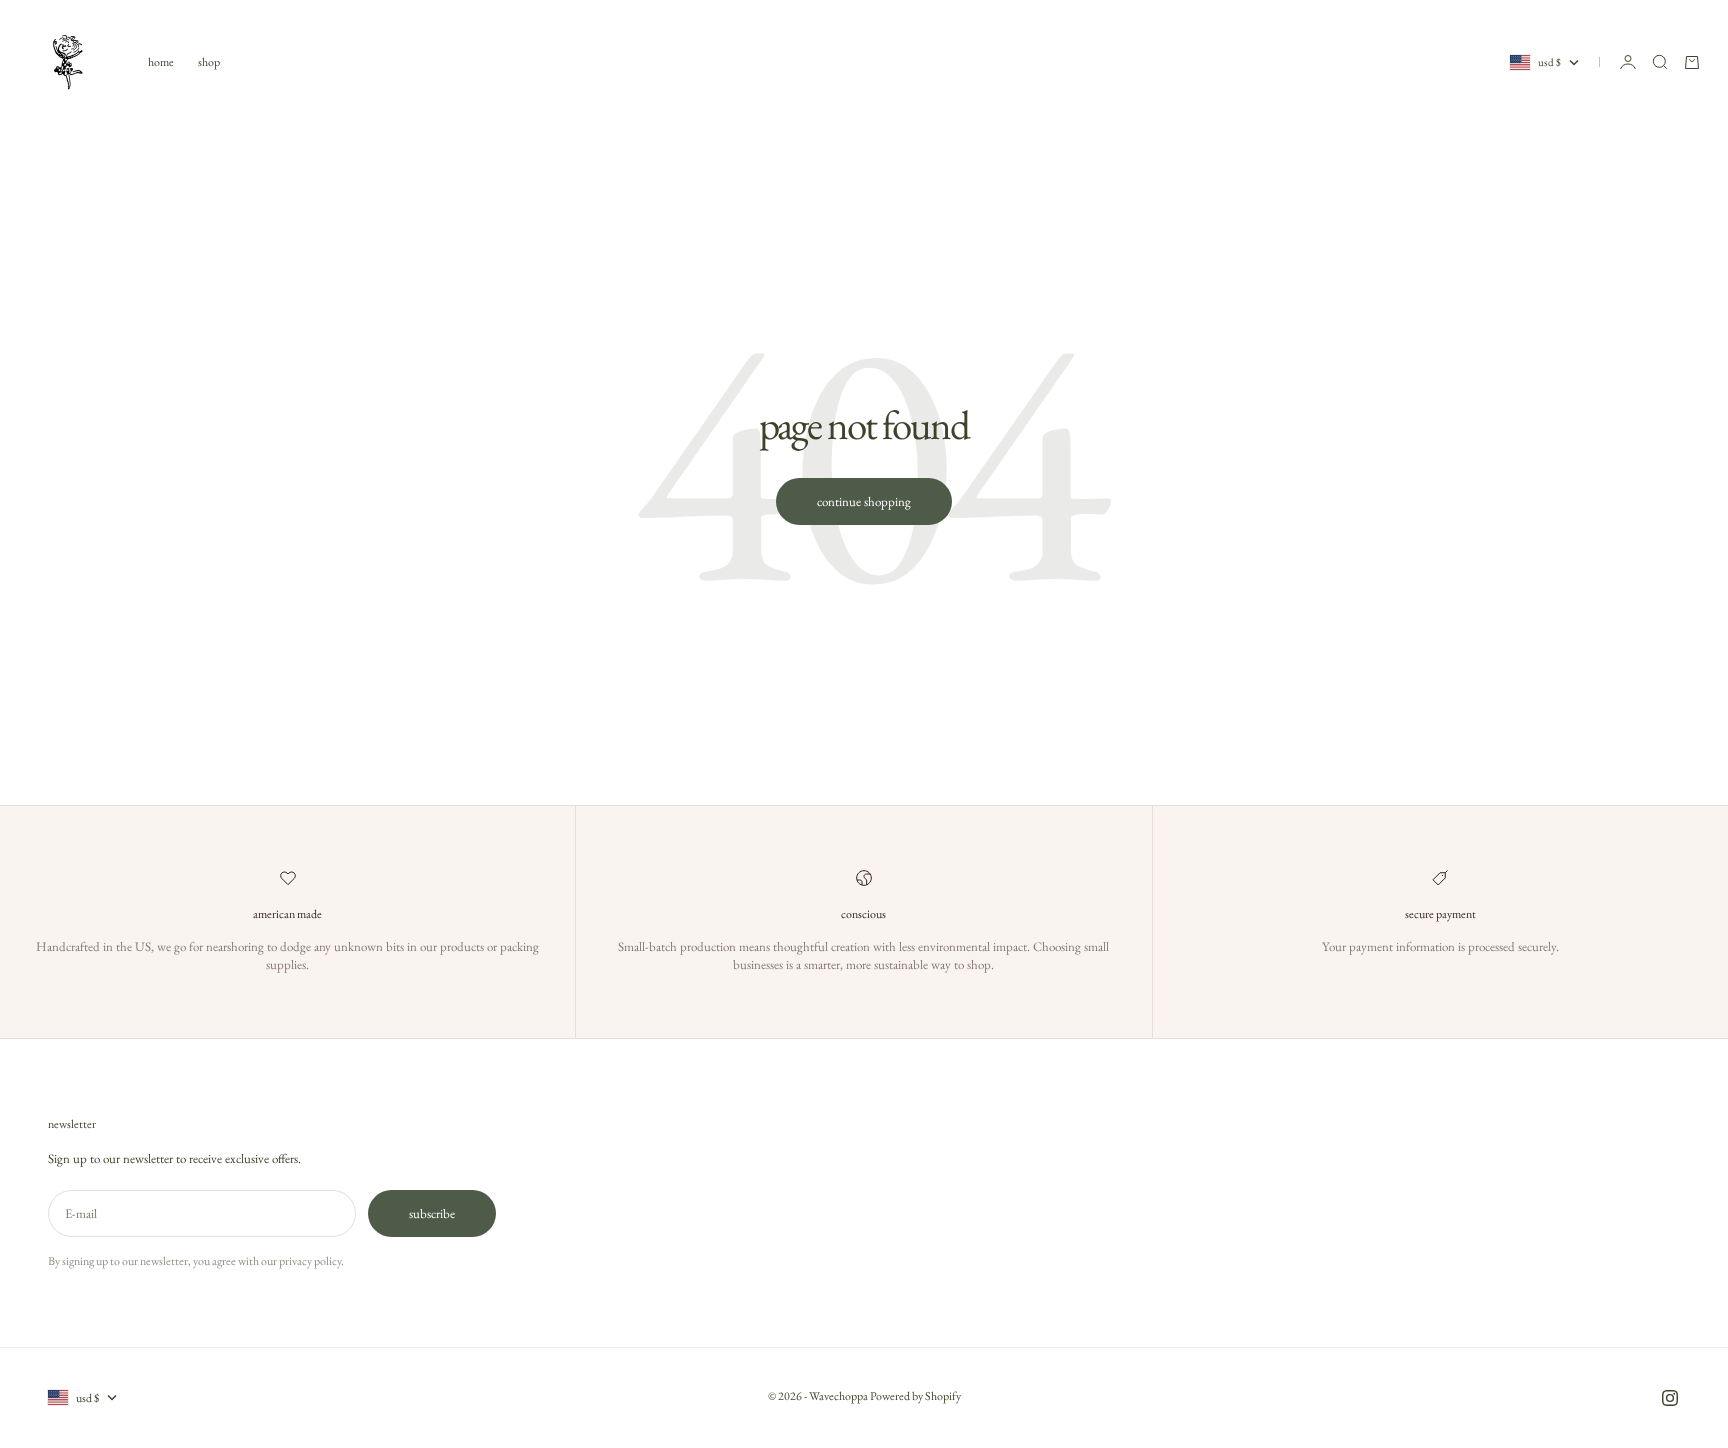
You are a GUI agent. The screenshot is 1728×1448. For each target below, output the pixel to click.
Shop (209, 62)
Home (161, 62)
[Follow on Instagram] (1670, 1398)
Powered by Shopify (915, 1396)
